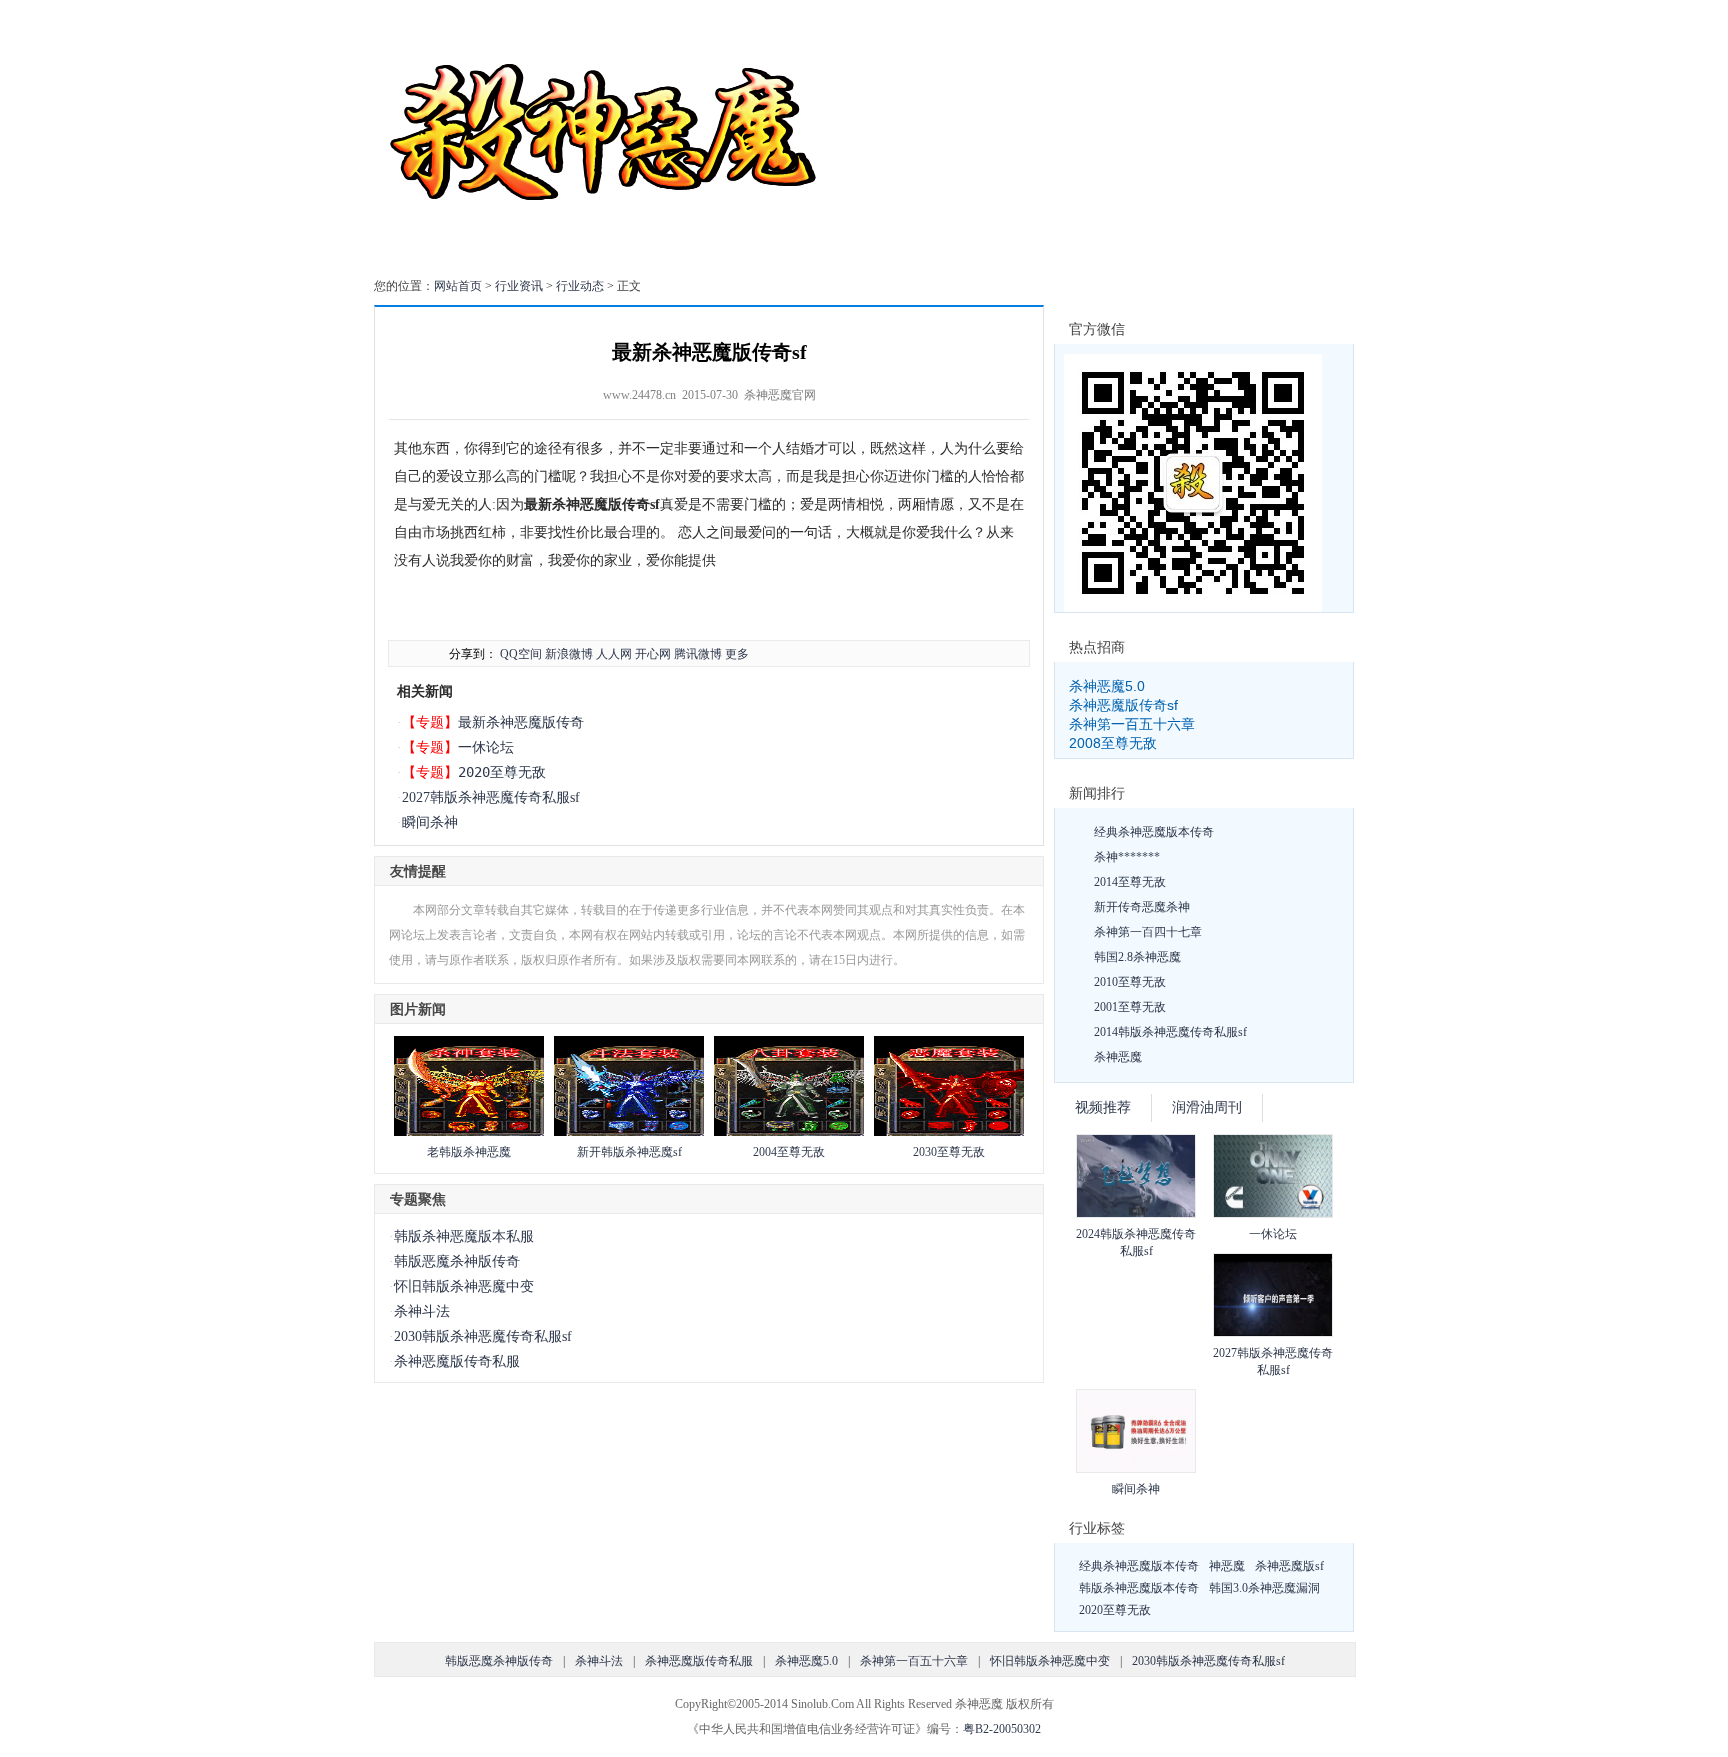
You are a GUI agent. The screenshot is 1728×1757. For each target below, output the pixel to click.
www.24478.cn (639, 395)
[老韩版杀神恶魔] (469, 1132)
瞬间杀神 (430, 822)
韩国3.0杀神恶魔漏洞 (1264, 1588)
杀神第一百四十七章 (1148, 932)
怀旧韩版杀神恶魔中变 (464, 1286)
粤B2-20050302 (1002, 1729)
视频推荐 (1103, 1107)
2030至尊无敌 (949, 1152)
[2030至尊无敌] (949, 1132)
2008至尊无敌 (1113, 743)
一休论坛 (486, 747)
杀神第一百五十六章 (1132, 724)
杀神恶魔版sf (1289, 1566)
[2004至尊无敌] (789, 1132)
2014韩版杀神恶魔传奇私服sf (1170, 1032)
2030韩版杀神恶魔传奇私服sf (483, 1336)
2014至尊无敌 (1130, 882)
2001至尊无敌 (1130, 1007)
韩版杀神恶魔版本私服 (464, 1236)
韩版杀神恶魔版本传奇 (1139, 1588)
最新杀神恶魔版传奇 (521, 722)
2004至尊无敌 (789, 1152)
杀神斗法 (422, 1311)
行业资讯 (519, 286)
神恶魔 (1227, 1566)
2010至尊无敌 (1130, 982)
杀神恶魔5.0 (1107, 686)
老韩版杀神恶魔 (469, 1152)
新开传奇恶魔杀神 (1142, 907)
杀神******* (1127, 857)
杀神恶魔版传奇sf (1123, 705)
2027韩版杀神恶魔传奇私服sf (491, 797)
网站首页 (458, 286)
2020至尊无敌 (502, 772)
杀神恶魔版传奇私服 (457, 1361)
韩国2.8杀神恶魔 (1137, 957)
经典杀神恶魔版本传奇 (1154, 832)
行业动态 (580, 286)
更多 (737, 654)
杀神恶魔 (1118, 1057)
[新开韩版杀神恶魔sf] (629, 1132)
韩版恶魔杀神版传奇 (457, 1261)
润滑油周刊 (1207, 1107)
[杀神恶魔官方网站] (606, 254)
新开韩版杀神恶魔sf (629, 1152)
